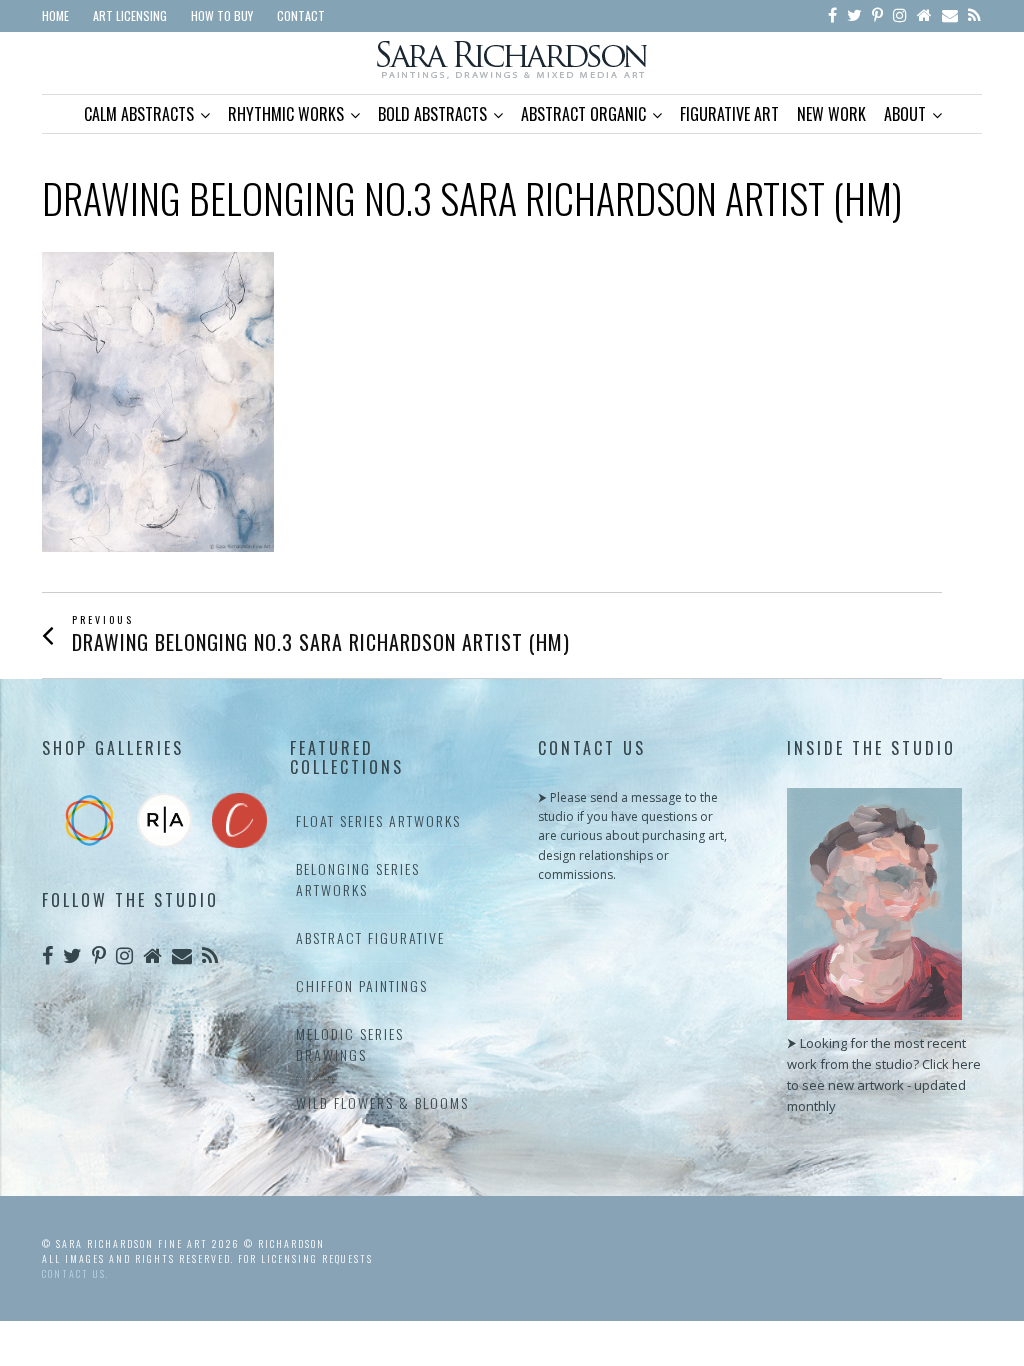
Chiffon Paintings (362, 985)
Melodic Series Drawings (350, 1044)
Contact (301, 15)
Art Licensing (130, 15)
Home (55, 15)
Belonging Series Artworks (358, 879)
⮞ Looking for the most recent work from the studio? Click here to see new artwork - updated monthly (884, 1074)
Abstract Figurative (370, 937)
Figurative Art (729, 114)
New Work (831, 114)
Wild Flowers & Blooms (382, 1102)
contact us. (75, 1273)
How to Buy (222, 15)
